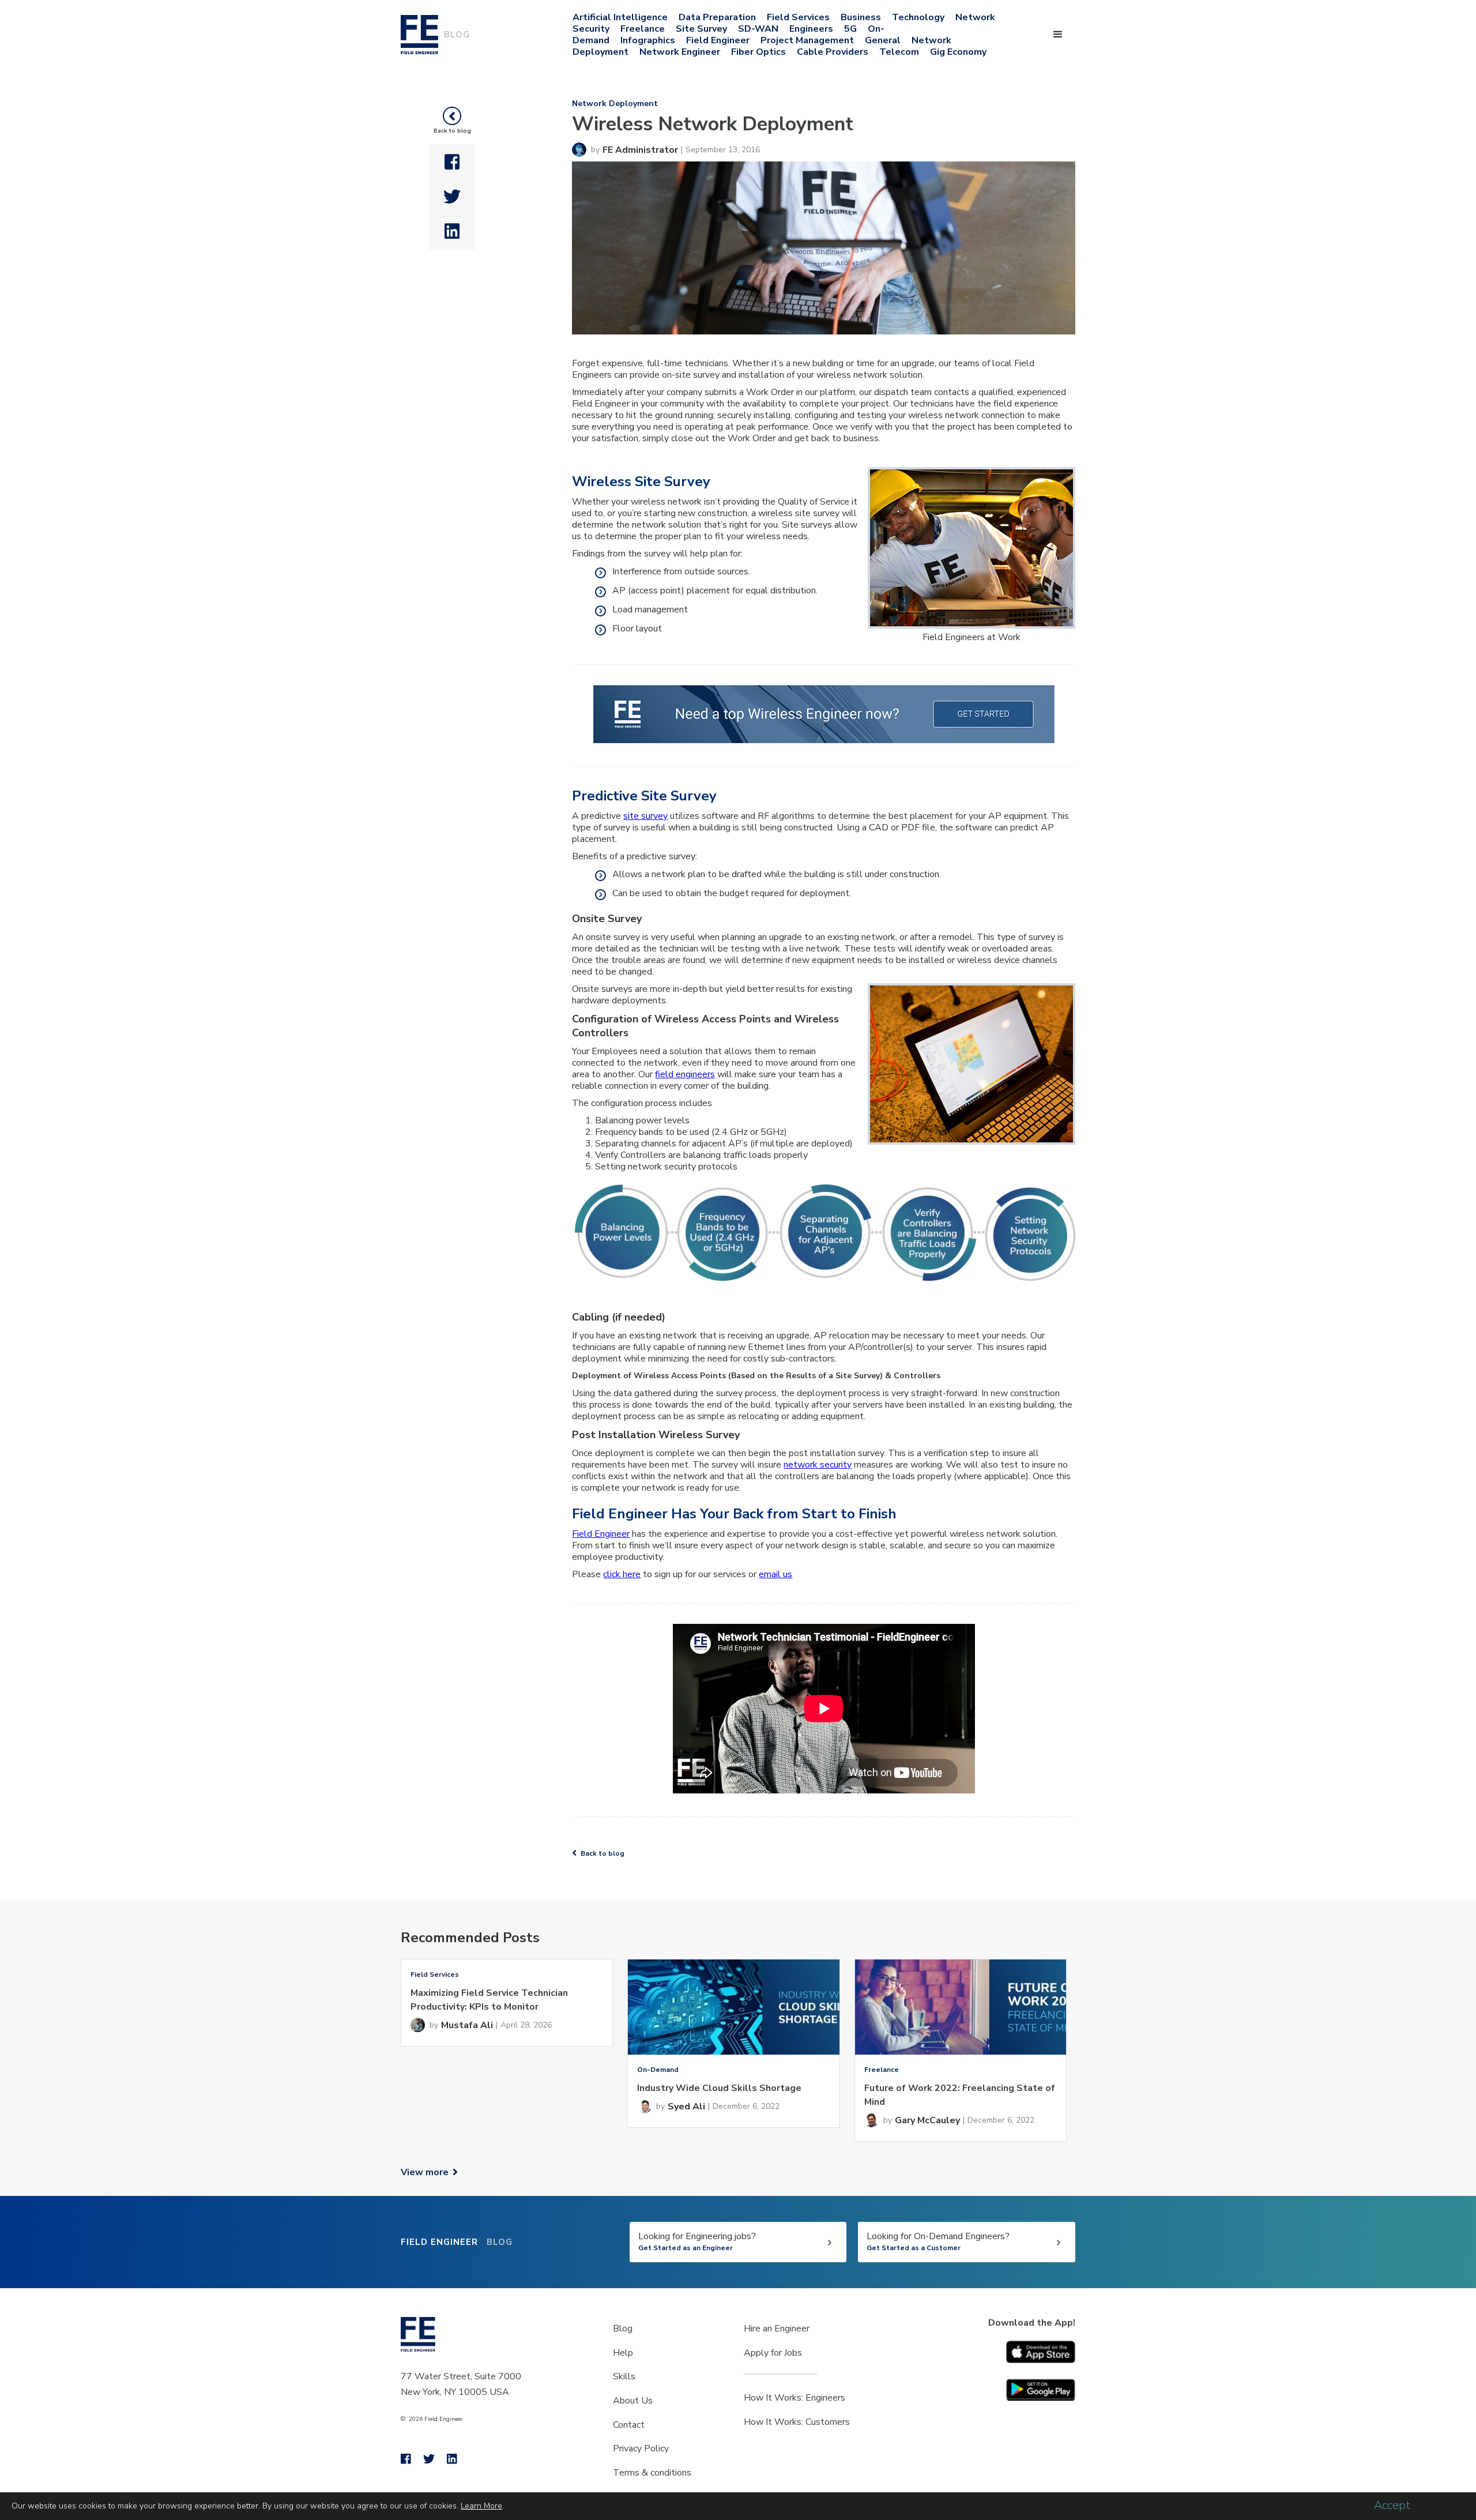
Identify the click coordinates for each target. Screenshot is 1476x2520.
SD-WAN (758, 29)
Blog (623, 2329)
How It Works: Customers (797, 2422)
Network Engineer (680, 52)
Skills (624, 2376)
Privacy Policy (641, 2448)
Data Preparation (717, 17)
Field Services (798, 17)
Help (623, 2353)
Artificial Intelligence (620, 17)
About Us (633, 2401)
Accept (1392, 2506)
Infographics (648, 40)
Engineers (811, 29)
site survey (645, 816)
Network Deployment (615, 104)
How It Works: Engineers (795, 2398)
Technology (918, 17)
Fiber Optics (758, 52)
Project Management (807, 40)
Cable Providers (833, 52)
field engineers (685, 1074)
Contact (629, 2425)
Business (861, 17)
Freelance (643, 29)
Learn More (481, 2506)
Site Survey (701, 29)
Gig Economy (958, 52)
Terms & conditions (652, 2473)
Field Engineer (718, 40)
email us (775, 1574)
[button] (1058, 35)
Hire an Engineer (777, 2329)
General (883, 40)
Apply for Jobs (773, 2353)
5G (850, 29)
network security (818, 1465)
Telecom (899, 52)
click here (622, 1574)
